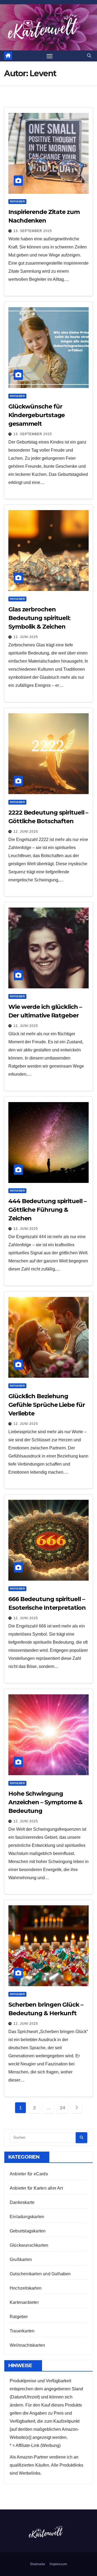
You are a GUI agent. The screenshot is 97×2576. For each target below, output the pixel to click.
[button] (89, 56)
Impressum (58, 2564)
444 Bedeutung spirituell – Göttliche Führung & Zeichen (47, 1210)
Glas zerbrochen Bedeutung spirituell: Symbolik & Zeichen (39, 618)
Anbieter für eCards (29, 2174)
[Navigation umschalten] (50, 56)
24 (62, 2108)
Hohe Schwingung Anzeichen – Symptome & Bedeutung (45, 1802)
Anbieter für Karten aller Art (36, 2188)
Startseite (37, 2564)
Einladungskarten (27, 2217)
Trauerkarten (22, 2331)
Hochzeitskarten (26, 2288)
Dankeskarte (22, 2202)
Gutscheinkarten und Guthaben (40, 2274)
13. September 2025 (33, 231)
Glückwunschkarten (29, 2245)
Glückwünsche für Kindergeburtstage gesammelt (37, 415)
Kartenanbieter (24, 2302)
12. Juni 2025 (26, 637)
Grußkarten (21, 2260)
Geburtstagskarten (28, 2231)
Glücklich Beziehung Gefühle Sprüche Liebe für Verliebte (47, 1405)
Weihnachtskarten (27, 2345)
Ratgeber (17, 201)
